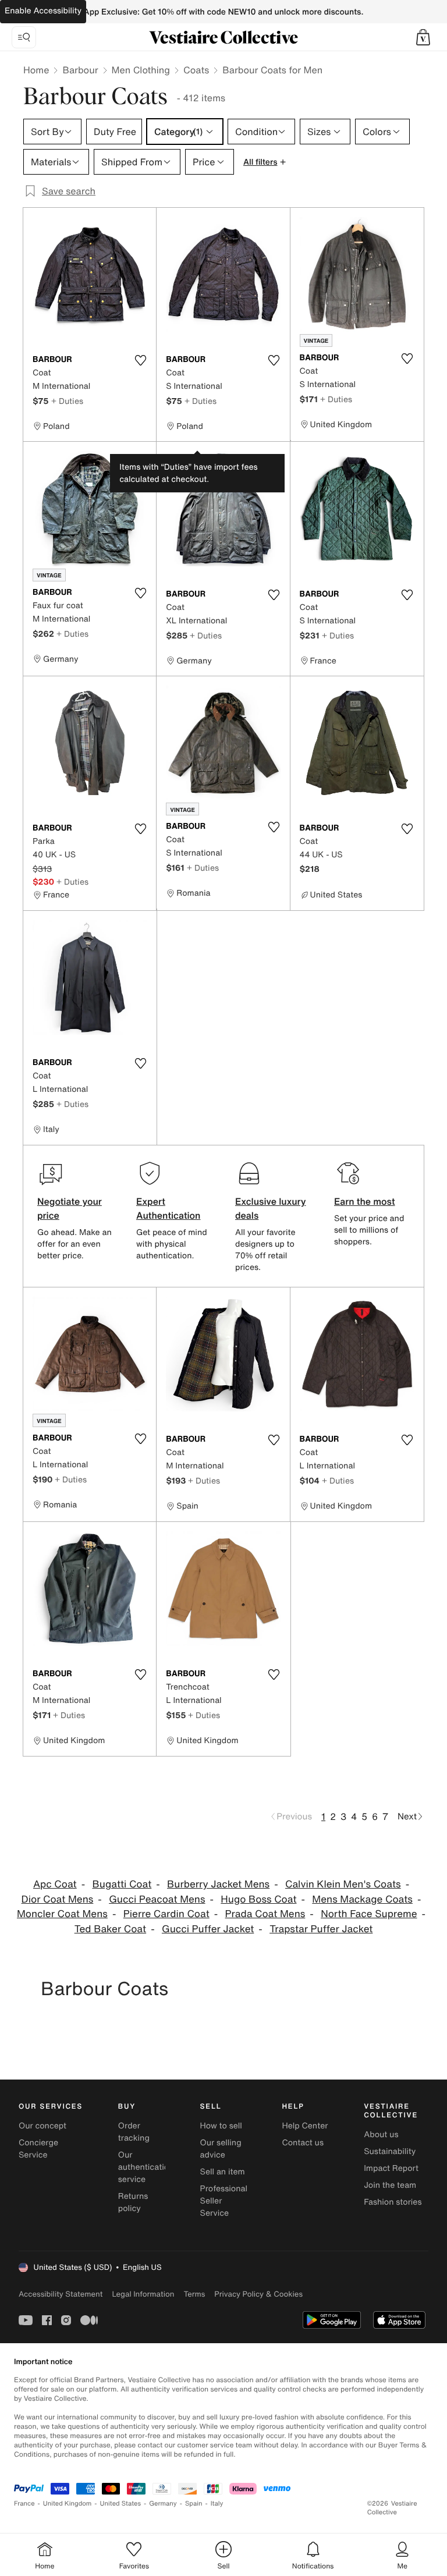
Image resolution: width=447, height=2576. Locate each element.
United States (121, 2504)
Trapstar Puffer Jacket (321, 1929)
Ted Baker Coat (110, 1929)
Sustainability (390, 2151)
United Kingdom (68, 2504)
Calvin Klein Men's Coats (343, 1884)
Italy (217, 2504)
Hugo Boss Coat (258, 1899)
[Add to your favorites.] (140, 360)
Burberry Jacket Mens (218, 1884)
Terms (194, 2294)
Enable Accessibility (43, 11)
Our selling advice (221, 2149)
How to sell (221, 2126)
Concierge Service (38, 2149)
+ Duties (67, 401)
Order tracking (134, 2132)
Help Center (305, 2126)
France (24, 2504)
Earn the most (365, 1201)
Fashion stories (393, 2202)
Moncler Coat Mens (62, 1914)
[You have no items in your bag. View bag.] (423, 37)
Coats (196, 70)
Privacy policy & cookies (258, 2294)
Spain (194, 2504)
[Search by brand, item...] (24, 37)
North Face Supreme (369, 1914)
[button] (423, 37)
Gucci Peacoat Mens (157, 1899)
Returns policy (133, 2202)
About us (381, 2135)
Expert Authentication (168, 1208)
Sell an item (223, 2172)
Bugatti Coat (122, 1884)
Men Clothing (141, 70)
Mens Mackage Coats (362, 1899)
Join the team (390, 2185)
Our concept (42, 2126)
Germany (163, 2504)
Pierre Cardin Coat (166, 1914)
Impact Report (391, 2168)
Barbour (80, 70)
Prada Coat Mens (265, 1914)
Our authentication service (146, 2167)
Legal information (143, 2294)
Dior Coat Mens (58, 1899)
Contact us (303, 2143)
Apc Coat (55, 1884)
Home (36, 70)
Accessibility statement (61, 2294)
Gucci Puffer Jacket (208, 1929)
